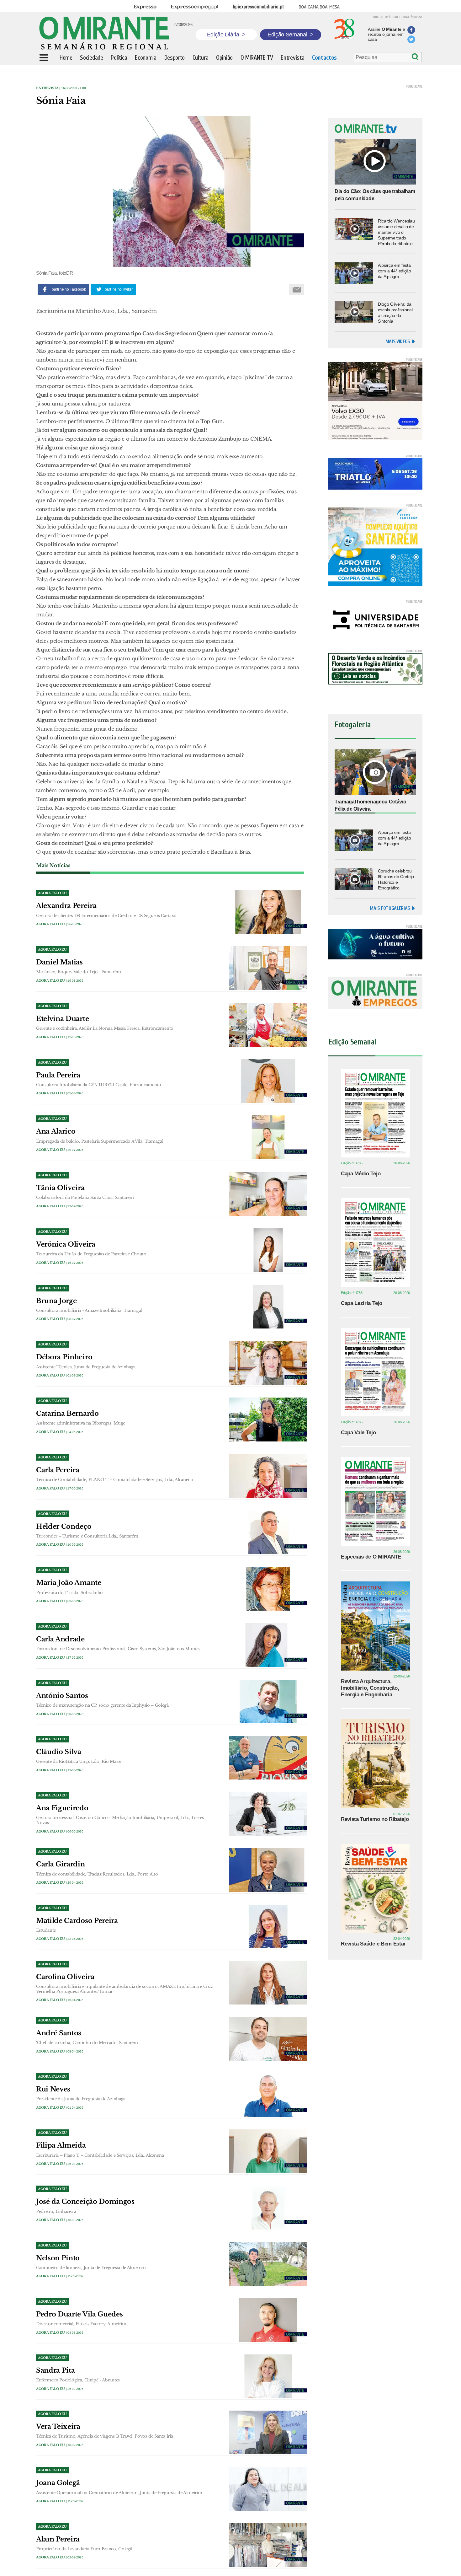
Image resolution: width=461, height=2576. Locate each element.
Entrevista (47, 88)
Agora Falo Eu (50, 924)
